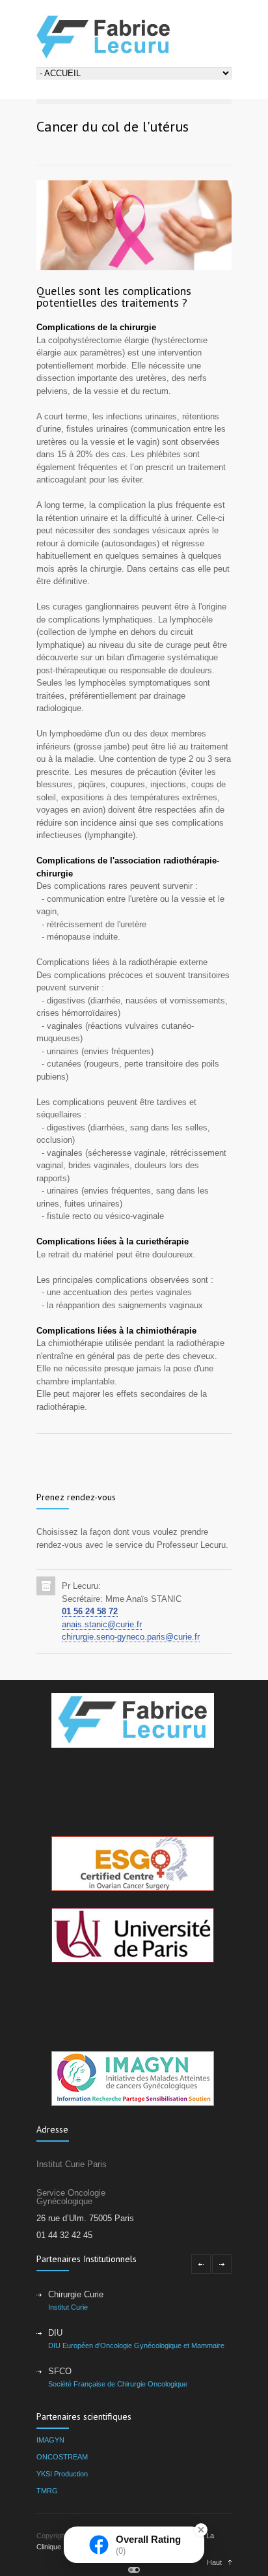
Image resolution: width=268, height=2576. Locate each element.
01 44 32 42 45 (64, 2235)
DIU (55, 2333)
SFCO (60, 2371)
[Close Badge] (201, 2530)
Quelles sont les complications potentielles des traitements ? (114, 297)
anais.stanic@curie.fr (102, 1624)
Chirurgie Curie (76, 2294)
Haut (214, 2562)
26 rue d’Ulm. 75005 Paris (85, 2218)
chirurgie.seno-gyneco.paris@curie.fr (131, 1637)
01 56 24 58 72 (90, 1611)
